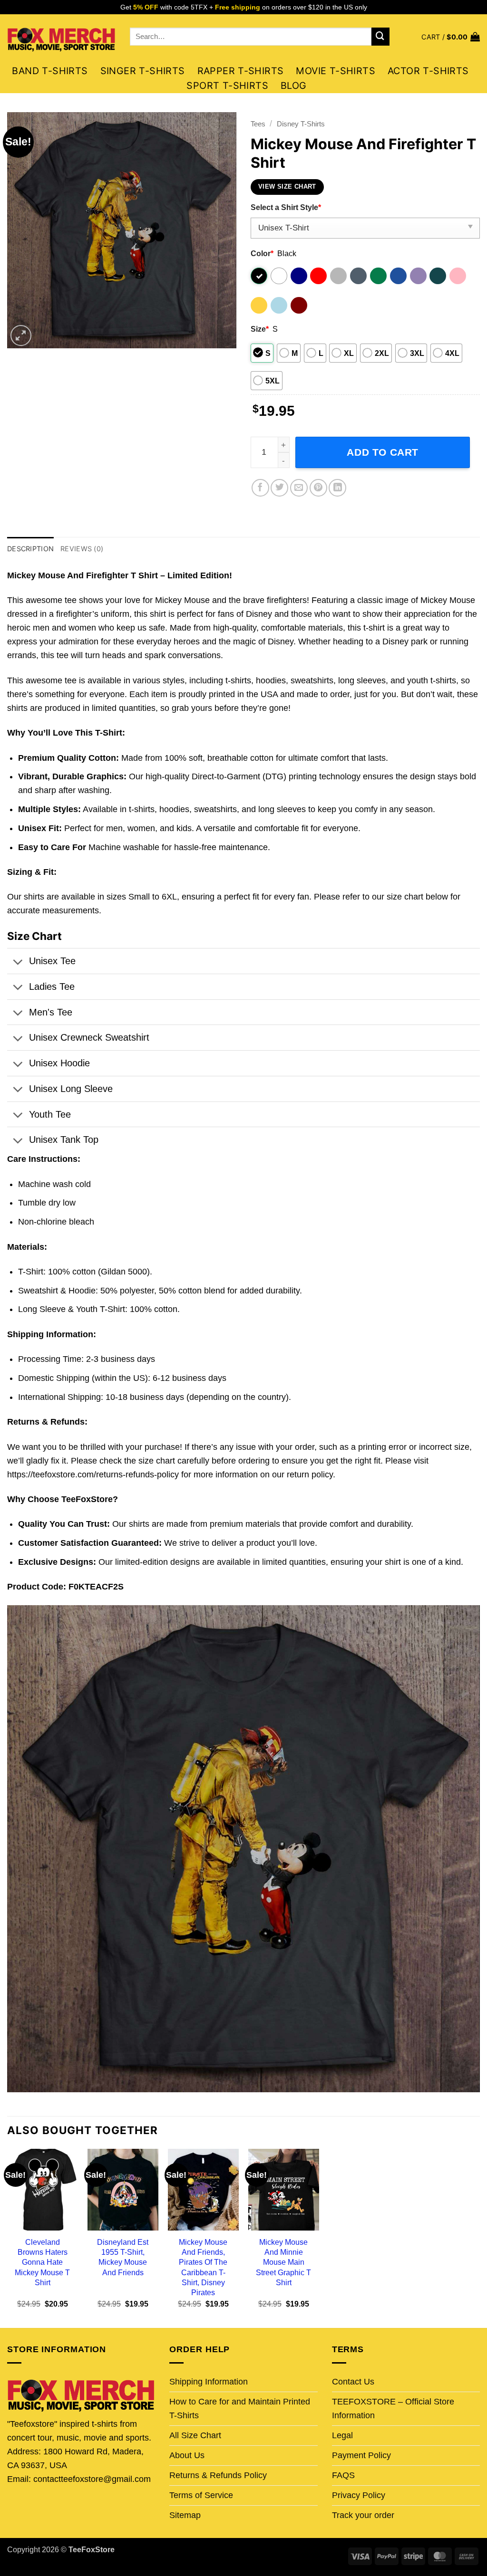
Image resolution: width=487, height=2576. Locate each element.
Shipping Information (209, 2382)
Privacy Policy (359, 2495)
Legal (342, 2435)
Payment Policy (361, 2455)
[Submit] (380, 37)
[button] (451, 37)
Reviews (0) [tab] (82, 549)
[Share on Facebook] (260, 488)
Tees (258, 124)
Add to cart (383, 452)
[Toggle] (18, 963)
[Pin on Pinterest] (318, 488)
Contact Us (353, 2382)
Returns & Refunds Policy (218, 2475)
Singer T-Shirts (143, 71)
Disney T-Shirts (301, 124)
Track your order (363, 2515)
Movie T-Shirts (336, 71)
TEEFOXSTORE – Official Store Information (393, 2408)
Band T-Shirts (50, 71)
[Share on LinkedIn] (337, 488)
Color (262, 253)
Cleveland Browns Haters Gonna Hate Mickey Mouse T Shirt (42, 2262)
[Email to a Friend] (299, 488)
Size (260, 329)
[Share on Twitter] (279, 488)
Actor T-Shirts (428, 71)
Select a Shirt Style (286, 207)
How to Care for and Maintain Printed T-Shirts (240, 2408)
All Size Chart (195, 2435)
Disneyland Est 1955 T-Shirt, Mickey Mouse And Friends (123, 2257)
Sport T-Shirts (227, 86)
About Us (187, 2455)
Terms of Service (201, 2495)
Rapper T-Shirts (241, 71)
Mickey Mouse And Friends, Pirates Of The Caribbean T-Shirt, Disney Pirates (203, 2267)
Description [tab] (30, 549)
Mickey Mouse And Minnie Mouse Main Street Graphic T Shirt (283, 2262)
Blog (294, 86)
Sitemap (185, 2515)
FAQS (343, 2475)
